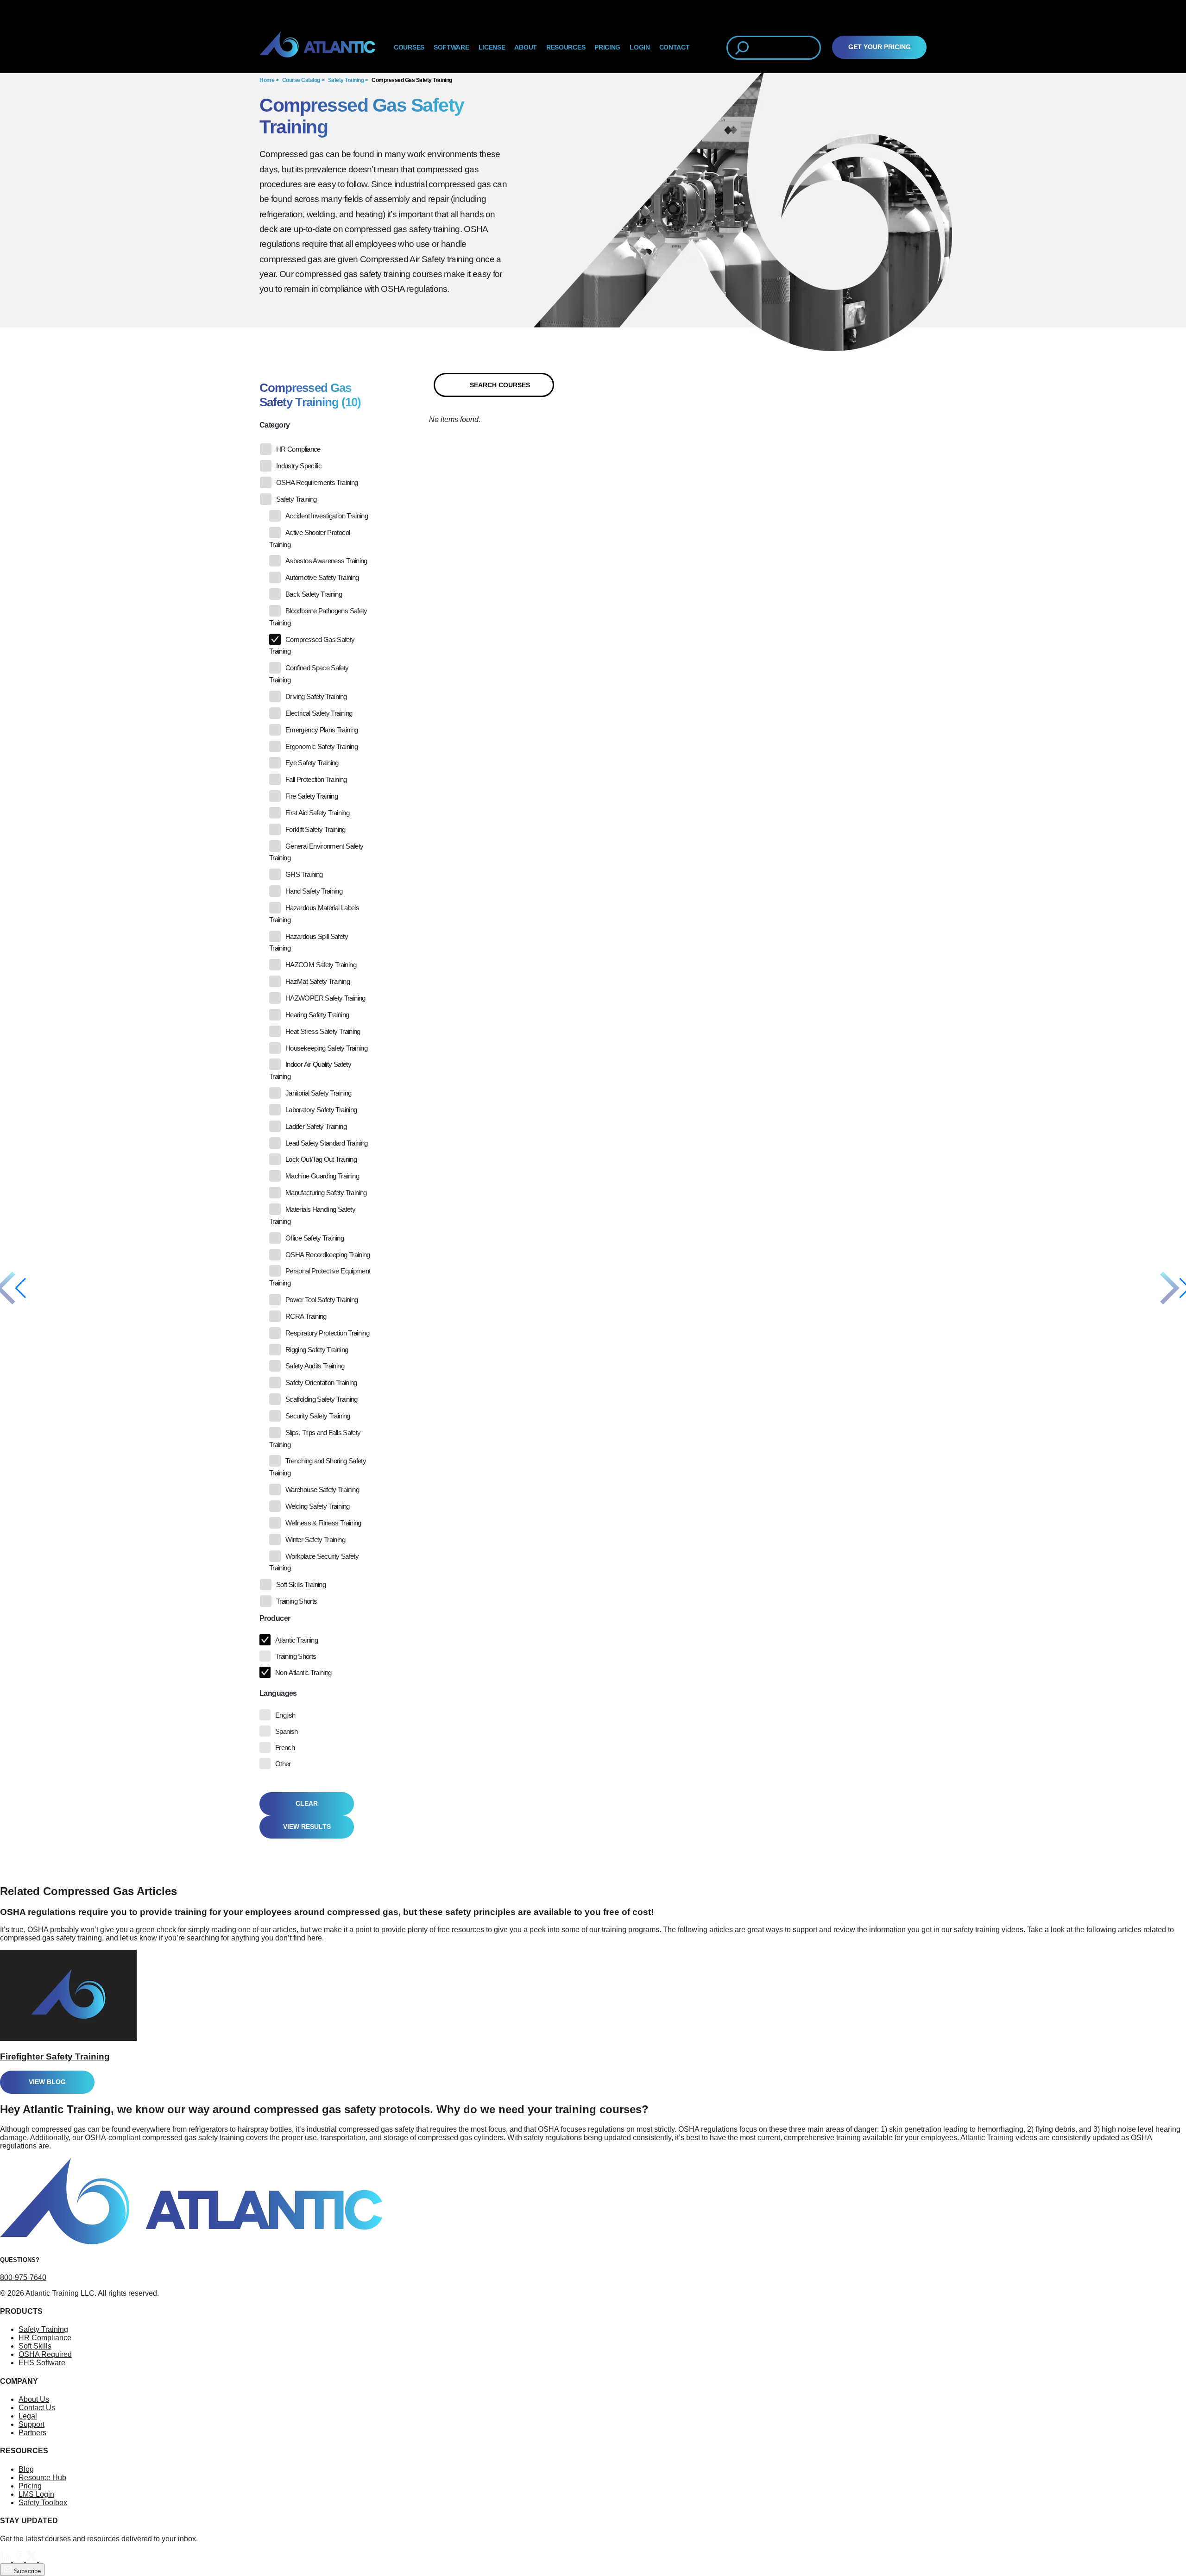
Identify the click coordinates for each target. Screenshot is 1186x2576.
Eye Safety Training (312, 763)
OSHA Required (45, 2354)
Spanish (287, 1731)
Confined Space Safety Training (309, 674)
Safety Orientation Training (321, 1382)
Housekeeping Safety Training (326, 1048)
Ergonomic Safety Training (322, 746)
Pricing (30, 2486)
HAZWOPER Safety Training (325, 998)
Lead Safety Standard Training (326, 1143)
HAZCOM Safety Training (321, 965)
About (526, 47)
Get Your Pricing (880, 47)
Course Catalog (301, 80)
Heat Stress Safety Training (323, 1031)
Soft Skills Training (301, 1584)
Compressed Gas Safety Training (412, 80)
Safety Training (346, 80)
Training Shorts (296, 1601)
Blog (26, 2469)
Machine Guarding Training (322, 1176)
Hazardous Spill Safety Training (309, 942)
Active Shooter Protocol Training (309, 539)
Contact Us (37, 2408)
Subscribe (26, 2571)
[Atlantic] (317, 48)
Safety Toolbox (43, 2503)
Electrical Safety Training (319, 713)
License (492, 47)
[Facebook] (19, 2559)
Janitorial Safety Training (318, 1093)
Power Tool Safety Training (322, 1300)
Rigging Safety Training (317, 1350)
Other (283, 1764)
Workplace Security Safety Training (314, 1562)
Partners (32, 2433)
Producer (275, 1618)
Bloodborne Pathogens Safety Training (318, 617)
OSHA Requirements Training (317, 482)
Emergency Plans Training (322, 730)
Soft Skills (35, 2346)
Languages (278, 1693)
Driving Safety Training (316, 696)
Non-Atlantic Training (303, 1672)
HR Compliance (298, 449)
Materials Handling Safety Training (312, 1215)
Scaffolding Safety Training (322, 1399)
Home (267, 80)
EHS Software (42, 2363)
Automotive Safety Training (322, 577)
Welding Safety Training (317, 1506)
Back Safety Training (314, 594)
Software (451, 47)
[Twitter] (32, 2559)
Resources (566, 47)
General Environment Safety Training (316, 852)
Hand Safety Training (314, 891)
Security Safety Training (318, 1416)
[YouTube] (44, 2559)
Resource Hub (42, 2478)
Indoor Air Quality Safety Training (310, 1070)
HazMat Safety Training (318, 981)
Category (274, 425)
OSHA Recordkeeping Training (328, 1255)
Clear (307, 1804)
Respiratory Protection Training (327, 1333)
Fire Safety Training (312, 796)
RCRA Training (306, 1316)
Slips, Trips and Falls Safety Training (315, 1439)
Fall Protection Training (316, 779)
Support (32, 2424)
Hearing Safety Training (317, 1015)
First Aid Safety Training (317, 813)
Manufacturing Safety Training (326, 1193)
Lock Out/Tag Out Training (321, 1159)
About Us (34, 2399)
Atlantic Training (296, 1640)
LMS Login (36, 2494)
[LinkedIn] (6, 2559)
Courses (409, 47)
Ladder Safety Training (316, 1126)
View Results (307, 1827)
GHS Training (304, 874)
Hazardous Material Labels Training (314, 914)
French (285, 1748)
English (285, 1715)
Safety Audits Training (315, 1366)
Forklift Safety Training (315, 829)
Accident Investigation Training (327, 516)
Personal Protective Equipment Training (320, 1277)
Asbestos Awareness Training (326, 561)
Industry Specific (299, 466)
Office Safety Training (315, 1238)
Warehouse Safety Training (322, 1490)
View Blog (47, 2082)
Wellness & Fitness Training (323, 1523)
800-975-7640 (23, 2277)
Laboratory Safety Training (321, 1110)
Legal (28, 2416)
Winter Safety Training (315, 1540)
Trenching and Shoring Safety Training (318, 1467)
